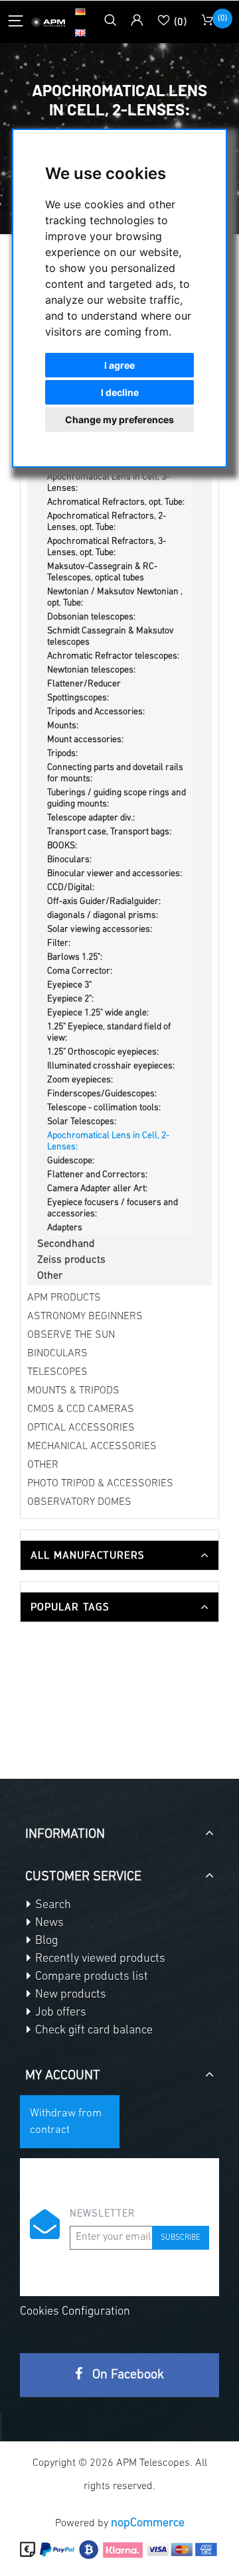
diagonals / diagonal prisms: (103, 916)
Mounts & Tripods (73, 1391)
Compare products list (90, 1977)
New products (69, 1995)
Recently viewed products (99, 1959)
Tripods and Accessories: (96, 712)
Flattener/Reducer (84, 684)
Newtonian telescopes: (91, 670)
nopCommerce (148, 2524)
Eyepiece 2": (70, 999)
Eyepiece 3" (69, 985)
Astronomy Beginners (85, 1317)
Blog (45, 1941)
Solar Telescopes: (82, 1122)
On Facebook (126, 2375)
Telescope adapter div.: (91, 818)
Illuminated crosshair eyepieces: (111, 1066)
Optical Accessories (81, 1428)
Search (52, 1905)
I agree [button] (119, 365)
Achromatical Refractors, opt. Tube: (116, 502)
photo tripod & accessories (100, 1484)
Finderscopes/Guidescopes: (102, 1094)
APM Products (64, 1298)
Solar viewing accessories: (100, 930)
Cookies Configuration (75, 2312)
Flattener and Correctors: (97, 1175)
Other (50, 1276)
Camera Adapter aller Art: (97, 1189)
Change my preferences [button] (119, 419)
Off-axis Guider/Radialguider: (104, 902)
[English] (80, 32)
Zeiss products (71, 1260)
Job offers (59, 2013)
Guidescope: (71, 1161)
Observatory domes (79, 1502)
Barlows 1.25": (75, 957)
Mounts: (63, 726)
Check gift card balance (93, 2031)
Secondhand (66, 1244)
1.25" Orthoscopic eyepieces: (103, 1052)
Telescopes (57, 1372)
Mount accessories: (85, 740)
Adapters (65, 1228)
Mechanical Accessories (92, 1447)
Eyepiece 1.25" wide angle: (98, 1013)
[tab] (119, 1555)
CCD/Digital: (71, 888)
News (48, 1923)
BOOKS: (62, 846)
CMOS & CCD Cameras (81, 1409)
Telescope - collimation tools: (104, 1108)
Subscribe (181, 2238)
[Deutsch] (80, 11)
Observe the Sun (71, 1335)
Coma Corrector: (80, 971)
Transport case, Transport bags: (109, 832)
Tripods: (62, 754)
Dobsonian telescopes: (91, 617)
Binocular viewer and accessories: (115, 874)
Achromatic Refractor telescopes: (113, 656)
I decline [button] (120, 392)
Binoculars (57, 1354)
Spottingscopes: (78, 698)
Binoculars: (69, 860)
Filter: (59, 943)
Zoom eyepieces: (80, 1080)
